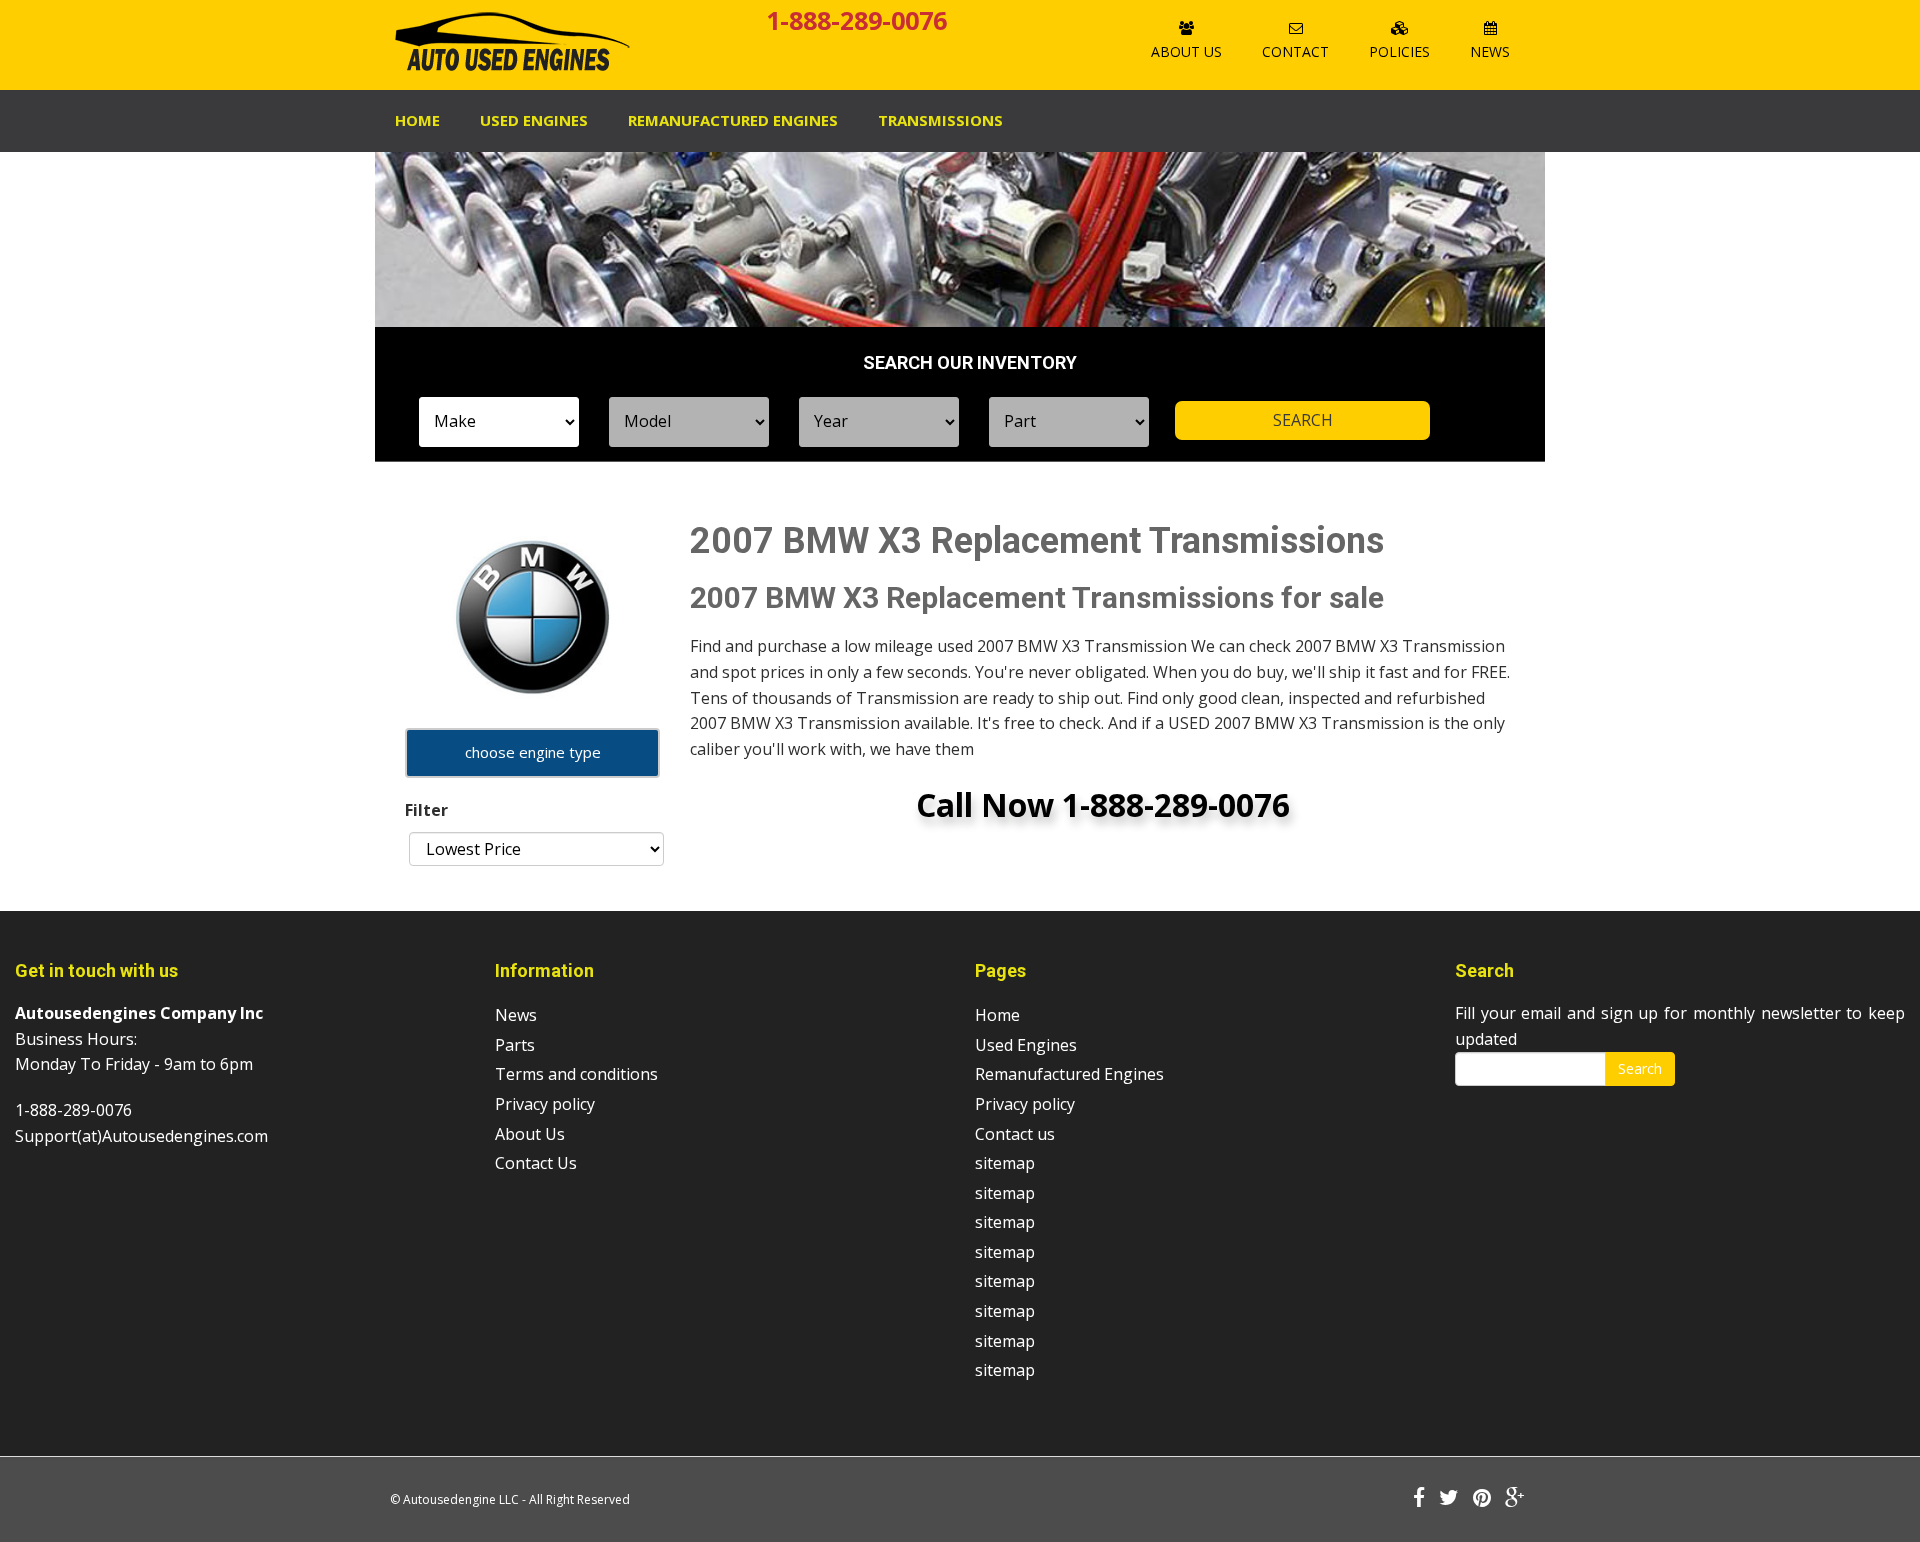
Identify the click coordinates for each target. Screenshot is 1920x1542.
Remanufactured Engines (1069, 1074)
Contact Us (536, 1163)
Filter (426, 810)
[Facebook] (1419, 1499)
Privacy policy (545, 1104)
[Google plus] (1515, 1499)
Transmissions (940, 120)
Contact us (1015, 1134)
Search (1640, 1068)
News (1490, 51)
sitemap (1005, 1163)
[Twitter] (1449, 1499)
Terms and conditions (576, 1074)
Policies (1399, 51)
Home (417, 120)
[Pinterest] (1482, 1499)
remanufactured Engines (733, 120)
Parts (515, 1045)
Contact (1295, 51)
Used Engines (534, 120)
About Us (1186, 51)
